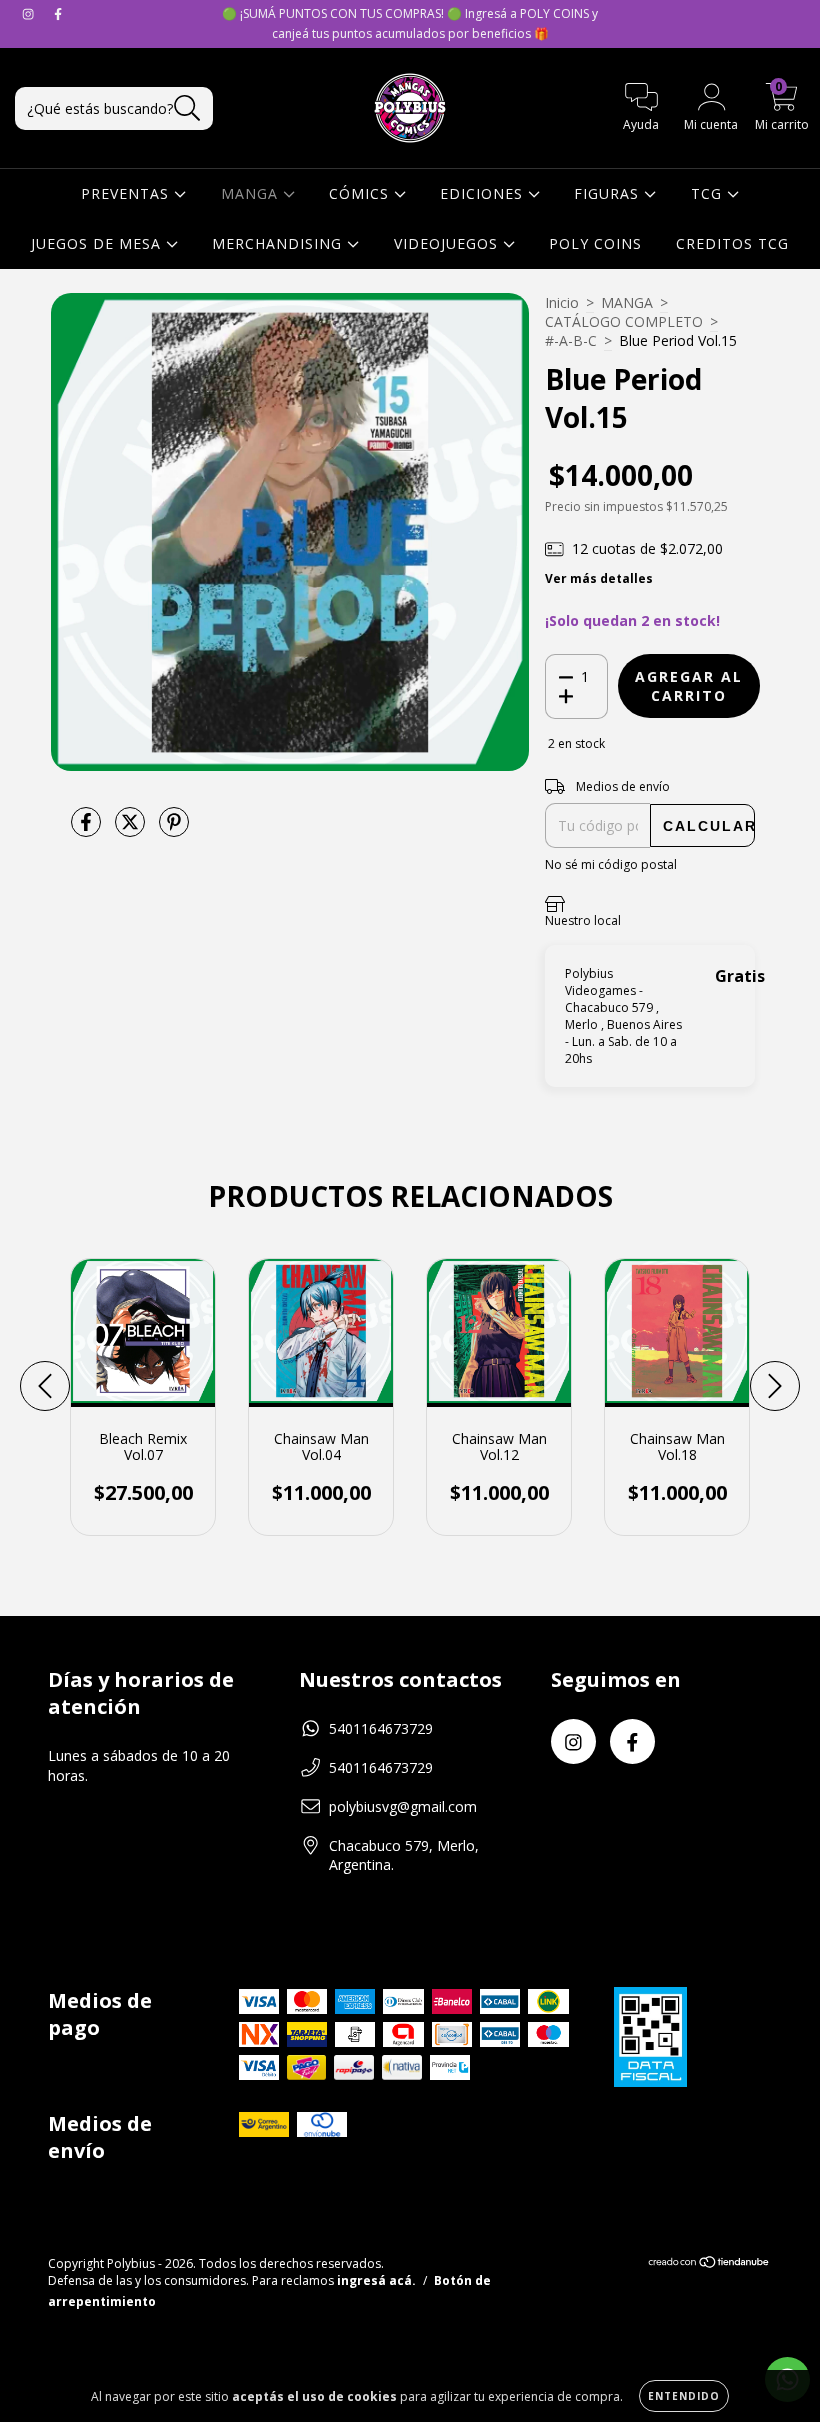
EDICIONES (484, 193)
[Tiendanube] (709, 2264)
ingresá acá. (376, 2280)
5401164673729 (381, 1728)
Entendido (684, 2396)
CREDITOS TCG (732, 243)
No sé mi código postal (611, 864)
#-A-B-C (571, 340)
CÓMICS (361, 193)
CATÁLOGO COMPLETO (624, 321)
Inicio (562, 302)
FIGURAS (609, 193)
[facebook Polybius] (58, 13)
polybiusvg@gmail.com (403, 1806)
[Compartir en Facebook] (88, 829)
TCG (709, 193)
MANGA (252, 193)
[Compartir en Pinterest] (174, 829)
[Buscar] (187, 108)
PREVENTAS (127, 193)
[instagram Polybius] (30, 13)
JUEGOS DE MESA (98, 243)
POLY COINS (595, 243)
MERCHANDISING (279, 243)
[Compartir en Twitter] (132, 829)
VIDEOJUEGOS (448, 243)
